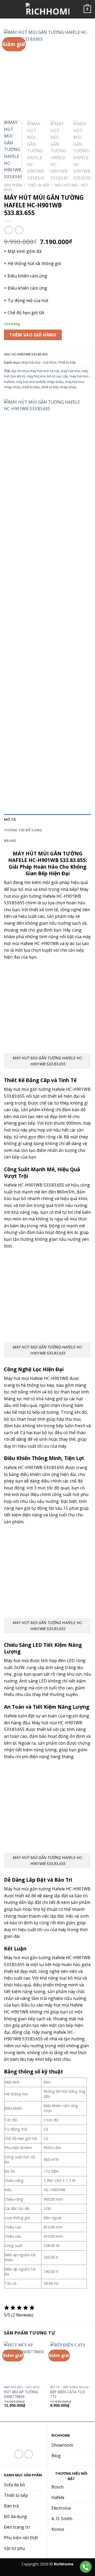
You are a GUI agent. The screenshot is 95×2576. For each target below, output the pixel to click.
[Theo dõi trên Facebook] (19, 2454)
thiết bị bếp (31, 387)
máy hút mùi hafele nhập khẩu (40, 382)
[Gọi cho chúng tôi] (29, 2454)
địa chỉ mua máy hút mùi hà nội (35, 371)
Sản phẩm (13, 185)
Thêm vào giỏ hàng (33, 335)
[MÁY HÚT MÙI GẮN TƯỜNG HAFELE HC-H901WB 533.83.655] (47, 1009)
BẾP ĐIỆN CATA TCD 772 (68, 2394)
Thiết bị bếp (39, 185)
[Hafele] (44, 597)
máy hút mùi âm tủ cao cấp (47, 376)
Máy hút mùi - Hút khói (39, 362)
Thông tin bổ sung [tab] (23, 830)
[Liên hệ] (86, 2567)
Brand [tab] (10, 841)
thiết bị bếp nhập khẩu (59, 387)
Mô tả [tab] (10, 819)
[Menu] (7, 9)
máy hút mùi (70, 371)
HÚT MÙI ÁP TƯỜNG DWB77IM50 (21, 2394)
